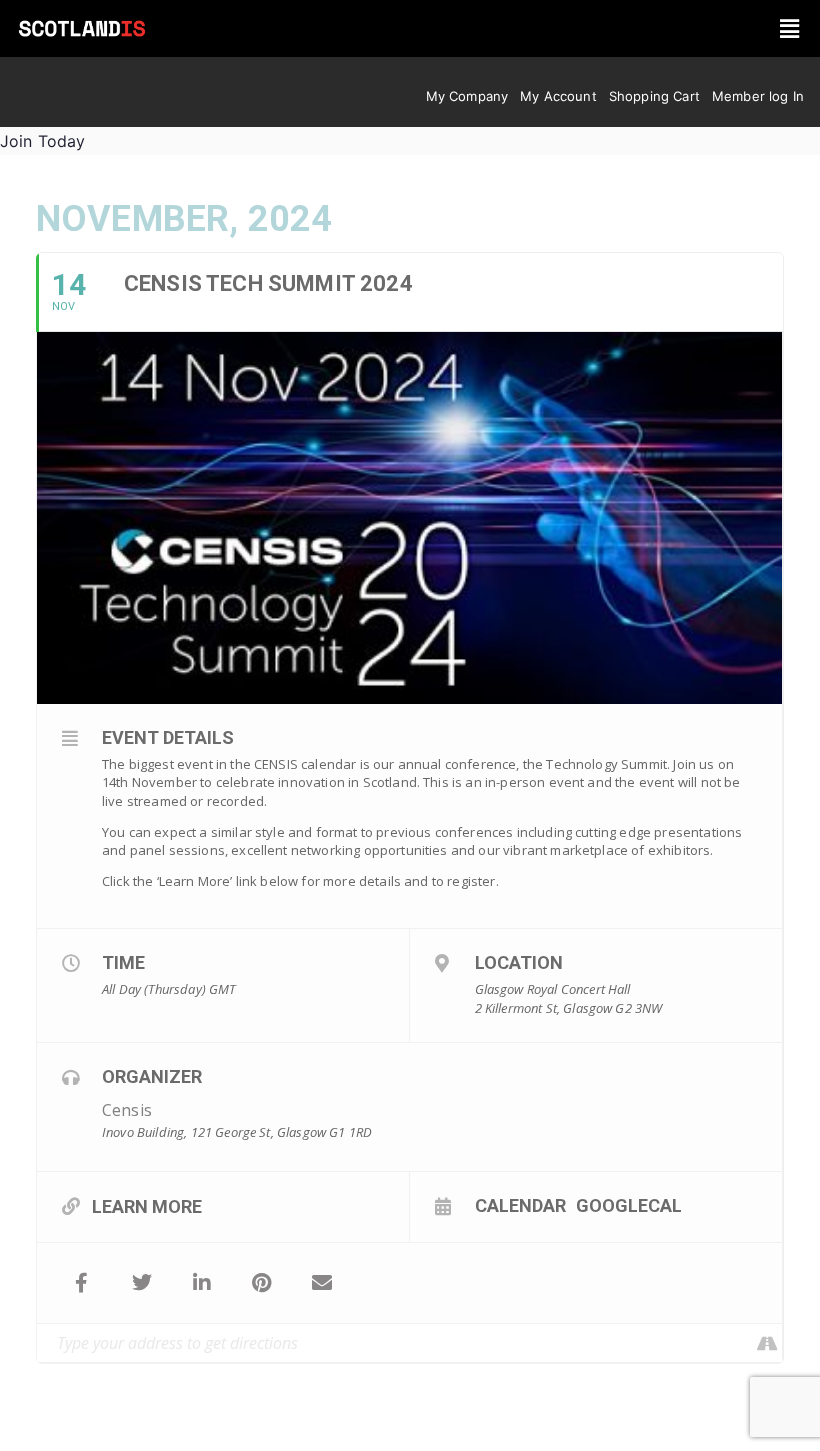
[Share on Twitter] (142, 1283)
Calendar (520, 1205)
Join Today (43, 141)
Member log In (758, 96)
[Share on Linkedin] (202, 1283)
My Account (558, 96)
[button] (790, 28)
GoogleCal (629, 1205)
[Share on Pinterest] (262, 1283)
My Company (467, 96)
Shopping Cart (654, 96)
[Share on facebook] (82, 1283)
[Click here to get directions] (766, 1343)
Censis (127, 1110)
